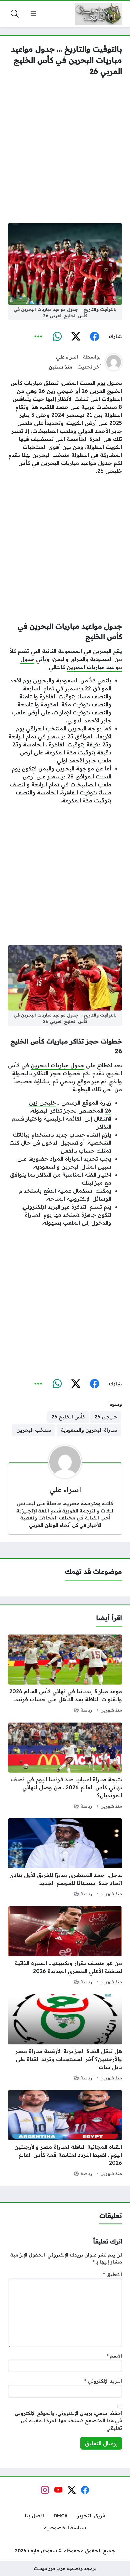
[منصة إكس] (76, 337)
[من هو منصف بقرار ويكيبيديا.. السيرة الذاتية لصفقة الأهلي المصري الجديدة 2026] (65, 1946)
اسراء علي (67, 357)
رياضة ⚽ (83, 1710)
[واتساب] (57, 337)
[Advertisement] (65, 150)
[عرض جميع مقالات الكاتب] (114, 362)
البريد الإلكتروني (103, 2381)
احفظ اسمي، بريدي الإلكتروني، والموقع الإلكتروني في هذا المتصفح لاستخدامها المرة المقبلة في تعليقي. (68, 2420)
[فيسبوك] (94, 337)
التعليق (112, 2275)
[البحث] (15, 14)
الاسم (114, 2356)
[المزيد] (38, 337)
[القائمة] (33, 14)
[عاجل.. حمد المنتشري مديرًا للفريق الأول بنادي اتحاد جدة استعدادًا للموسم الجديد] (65, 1858)
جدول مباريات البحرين (57, 1065)
